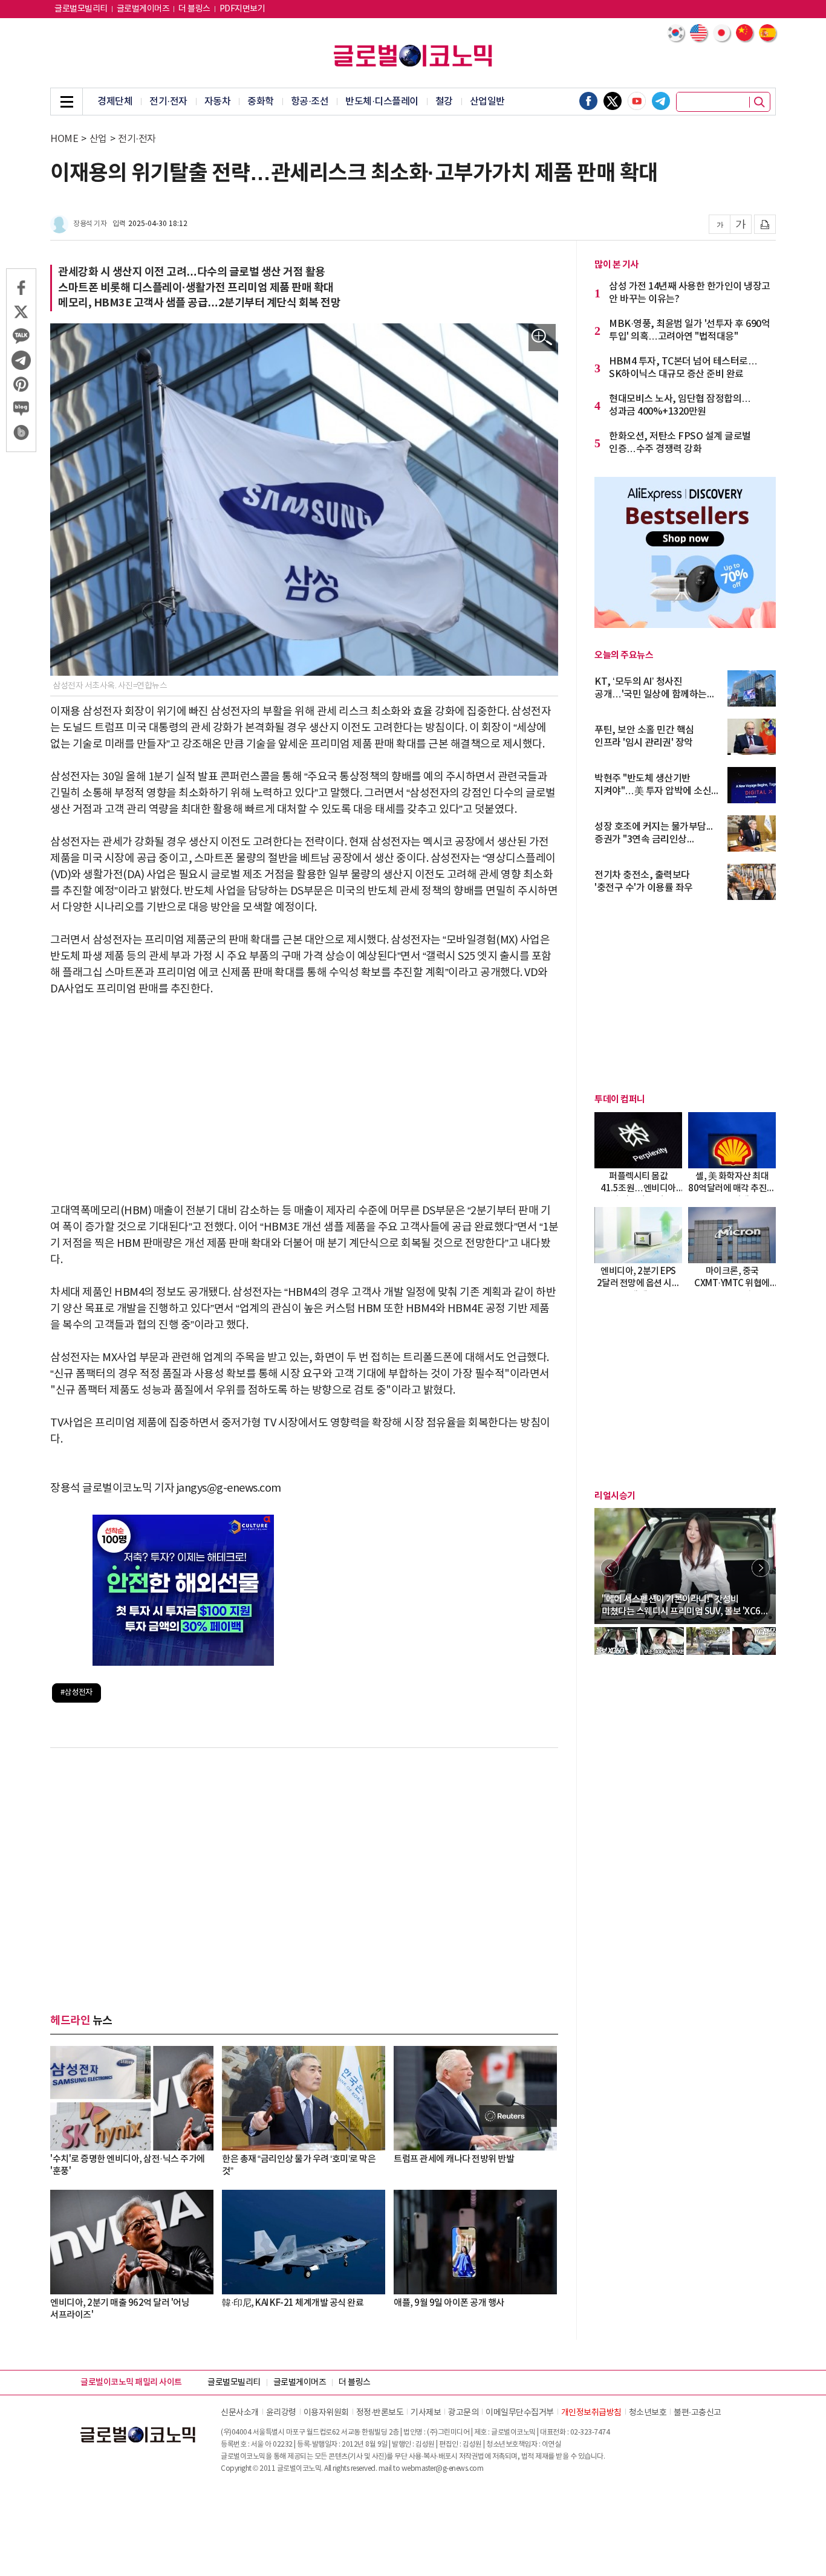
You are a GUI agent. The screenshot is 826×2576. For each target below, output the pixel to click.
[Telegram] (661, 101)
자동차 (218, 102)
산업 (98, 139)
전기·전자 (168, 102)
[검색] (759, 102)
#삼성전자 (76, 1693)
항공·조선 (310, 102)
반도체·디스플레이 (382, 102)
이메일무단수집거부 (520, 2413)
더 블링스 (194, 9)
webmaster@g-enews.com (443, 2469)
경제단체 (115, 102)
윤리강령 (281, 2413)
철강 (444, 102)
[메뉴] (67, 102)
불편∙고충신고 (698, 2413)
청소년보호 (648, 2413)
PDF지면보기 (242, 9)
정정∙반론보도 (380, 2413)
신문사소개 (240, 2413)
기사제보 (426, 2413)
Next (761, 1568)
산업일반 (487, 102)
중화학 (261, 102)
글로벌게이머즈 (143, 9)
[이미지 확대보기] (542, 338)
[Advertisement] (304, 1100)
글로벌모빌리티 (81, 9)
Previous (610, 1568)
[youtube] (637, 101)
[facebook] (588, 101)
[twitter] (613, 101)
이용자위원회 (326, 2413)
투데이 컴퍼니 (620, 1099)
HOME (64, 139)
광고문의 (463, 2413)
